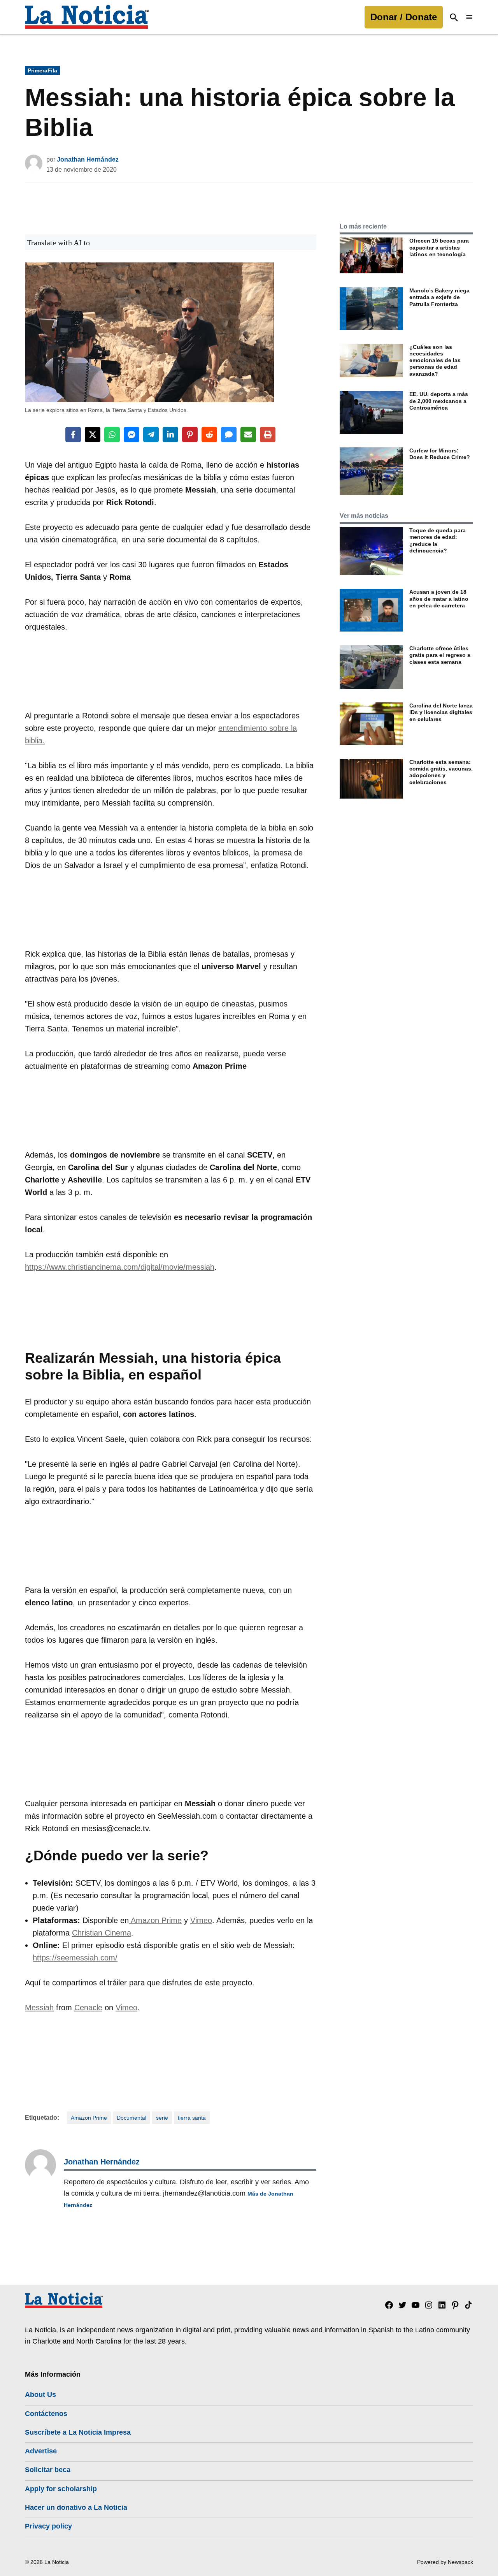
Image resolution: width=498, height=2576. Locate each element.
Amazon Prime (155, 1920)
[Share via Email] (248, 435)
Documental (132, 2118)
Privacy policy (48, 2526)
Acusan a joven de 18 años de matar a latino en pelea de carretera (439, 599)
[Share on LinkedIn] (170, 435)
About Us (40, 2395)
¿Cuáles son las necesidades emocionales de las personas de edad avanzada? (435, 360)
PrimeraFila (42, 70)
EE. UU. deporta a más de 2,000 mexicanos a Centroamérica (439, 401)
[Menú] (469, 17)
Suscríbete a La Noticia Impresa (78, 2432)
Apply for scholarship (61, 2489)
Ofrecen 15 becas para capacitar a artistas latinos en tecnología (439, 247)
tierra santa (192, 2118)
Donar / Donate (404, 17)
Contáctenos (46, 2414)
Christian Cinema (102, 1933)
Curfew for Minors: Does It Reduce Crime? (440, 454)
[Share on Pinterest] (190, 435)
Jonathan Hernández (88, 159)
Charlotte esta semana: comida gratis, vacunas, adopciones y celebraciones (441, 772)
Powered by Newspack (445, 2562)
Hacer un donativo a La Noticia (76, 2507)
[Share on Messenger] (132, 435)
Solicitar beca (48, 2470)
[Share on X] (93, 435)
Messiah (39, 2008)
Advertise (41, 2451)
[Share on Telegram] (151, 435)
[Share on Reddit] (209, 435)
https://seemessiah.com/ (75, 1958)
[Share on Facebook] (73, 435)
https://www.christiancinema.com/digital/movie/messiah (120, 1267)
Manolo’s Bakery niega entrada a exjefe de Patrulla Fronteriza (439, 297)
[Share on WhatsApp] (112, 435)
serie (162, 2118)
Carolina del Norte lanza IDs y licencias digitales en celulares (441, 712)
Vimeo (201, 1920)
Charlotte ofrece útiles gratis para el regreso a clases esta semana (440, 655)
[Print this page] (268, 435)
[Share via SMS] (229, 435)
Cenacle (88, 2008)
